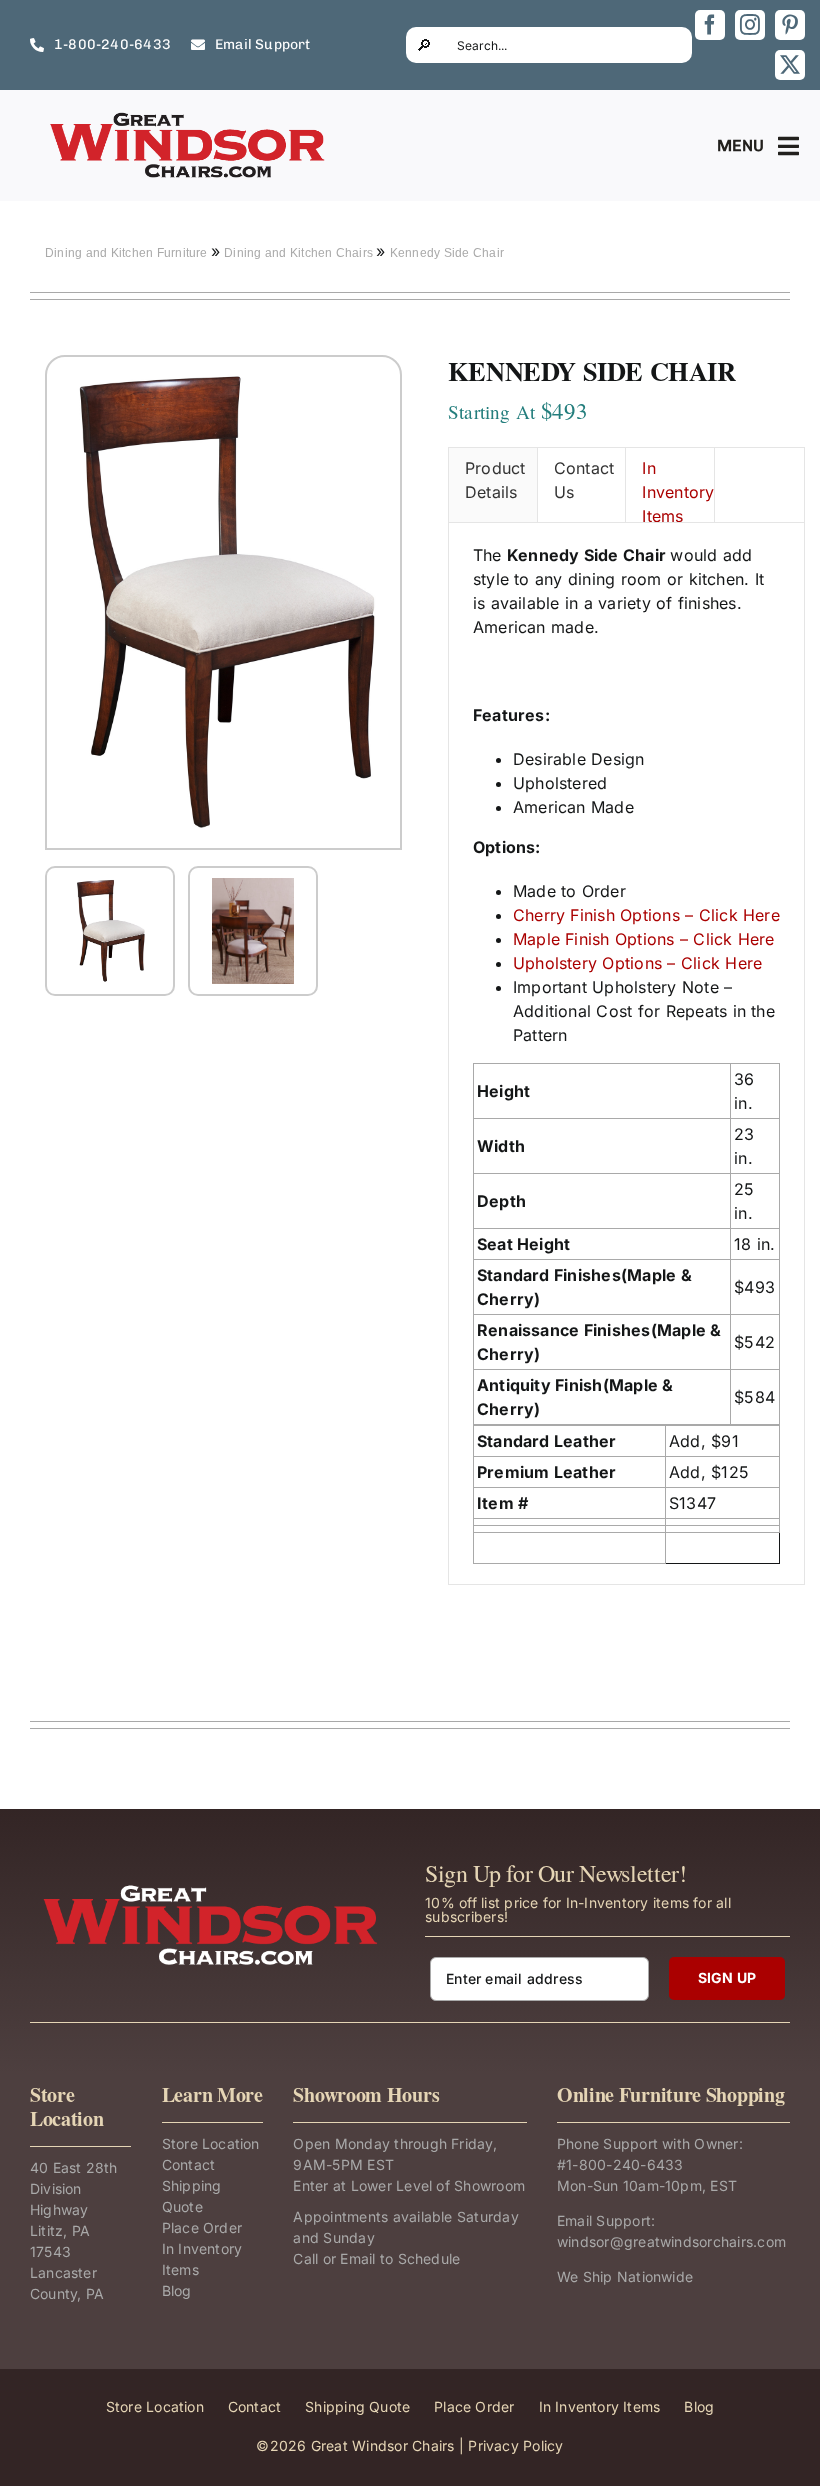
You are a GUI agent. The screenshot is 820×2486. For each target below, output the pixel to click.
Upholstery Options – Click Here (637, 963)
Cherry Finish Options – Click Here (646, 915)
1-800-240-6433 (624, 2164)
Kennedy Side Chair (447, 253)
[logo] (189, 118)
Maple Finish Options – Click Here (644, 939)
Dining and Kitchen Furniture (128, 253)
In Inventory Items (678, 490)
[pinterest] (790, 25)
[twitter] (790, 65)
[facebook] (710, 25)
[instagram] (750, 25)
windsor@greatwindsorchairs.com (671, 2241)
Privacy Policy (515, 2445)
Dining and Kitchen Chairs (300, 253)
